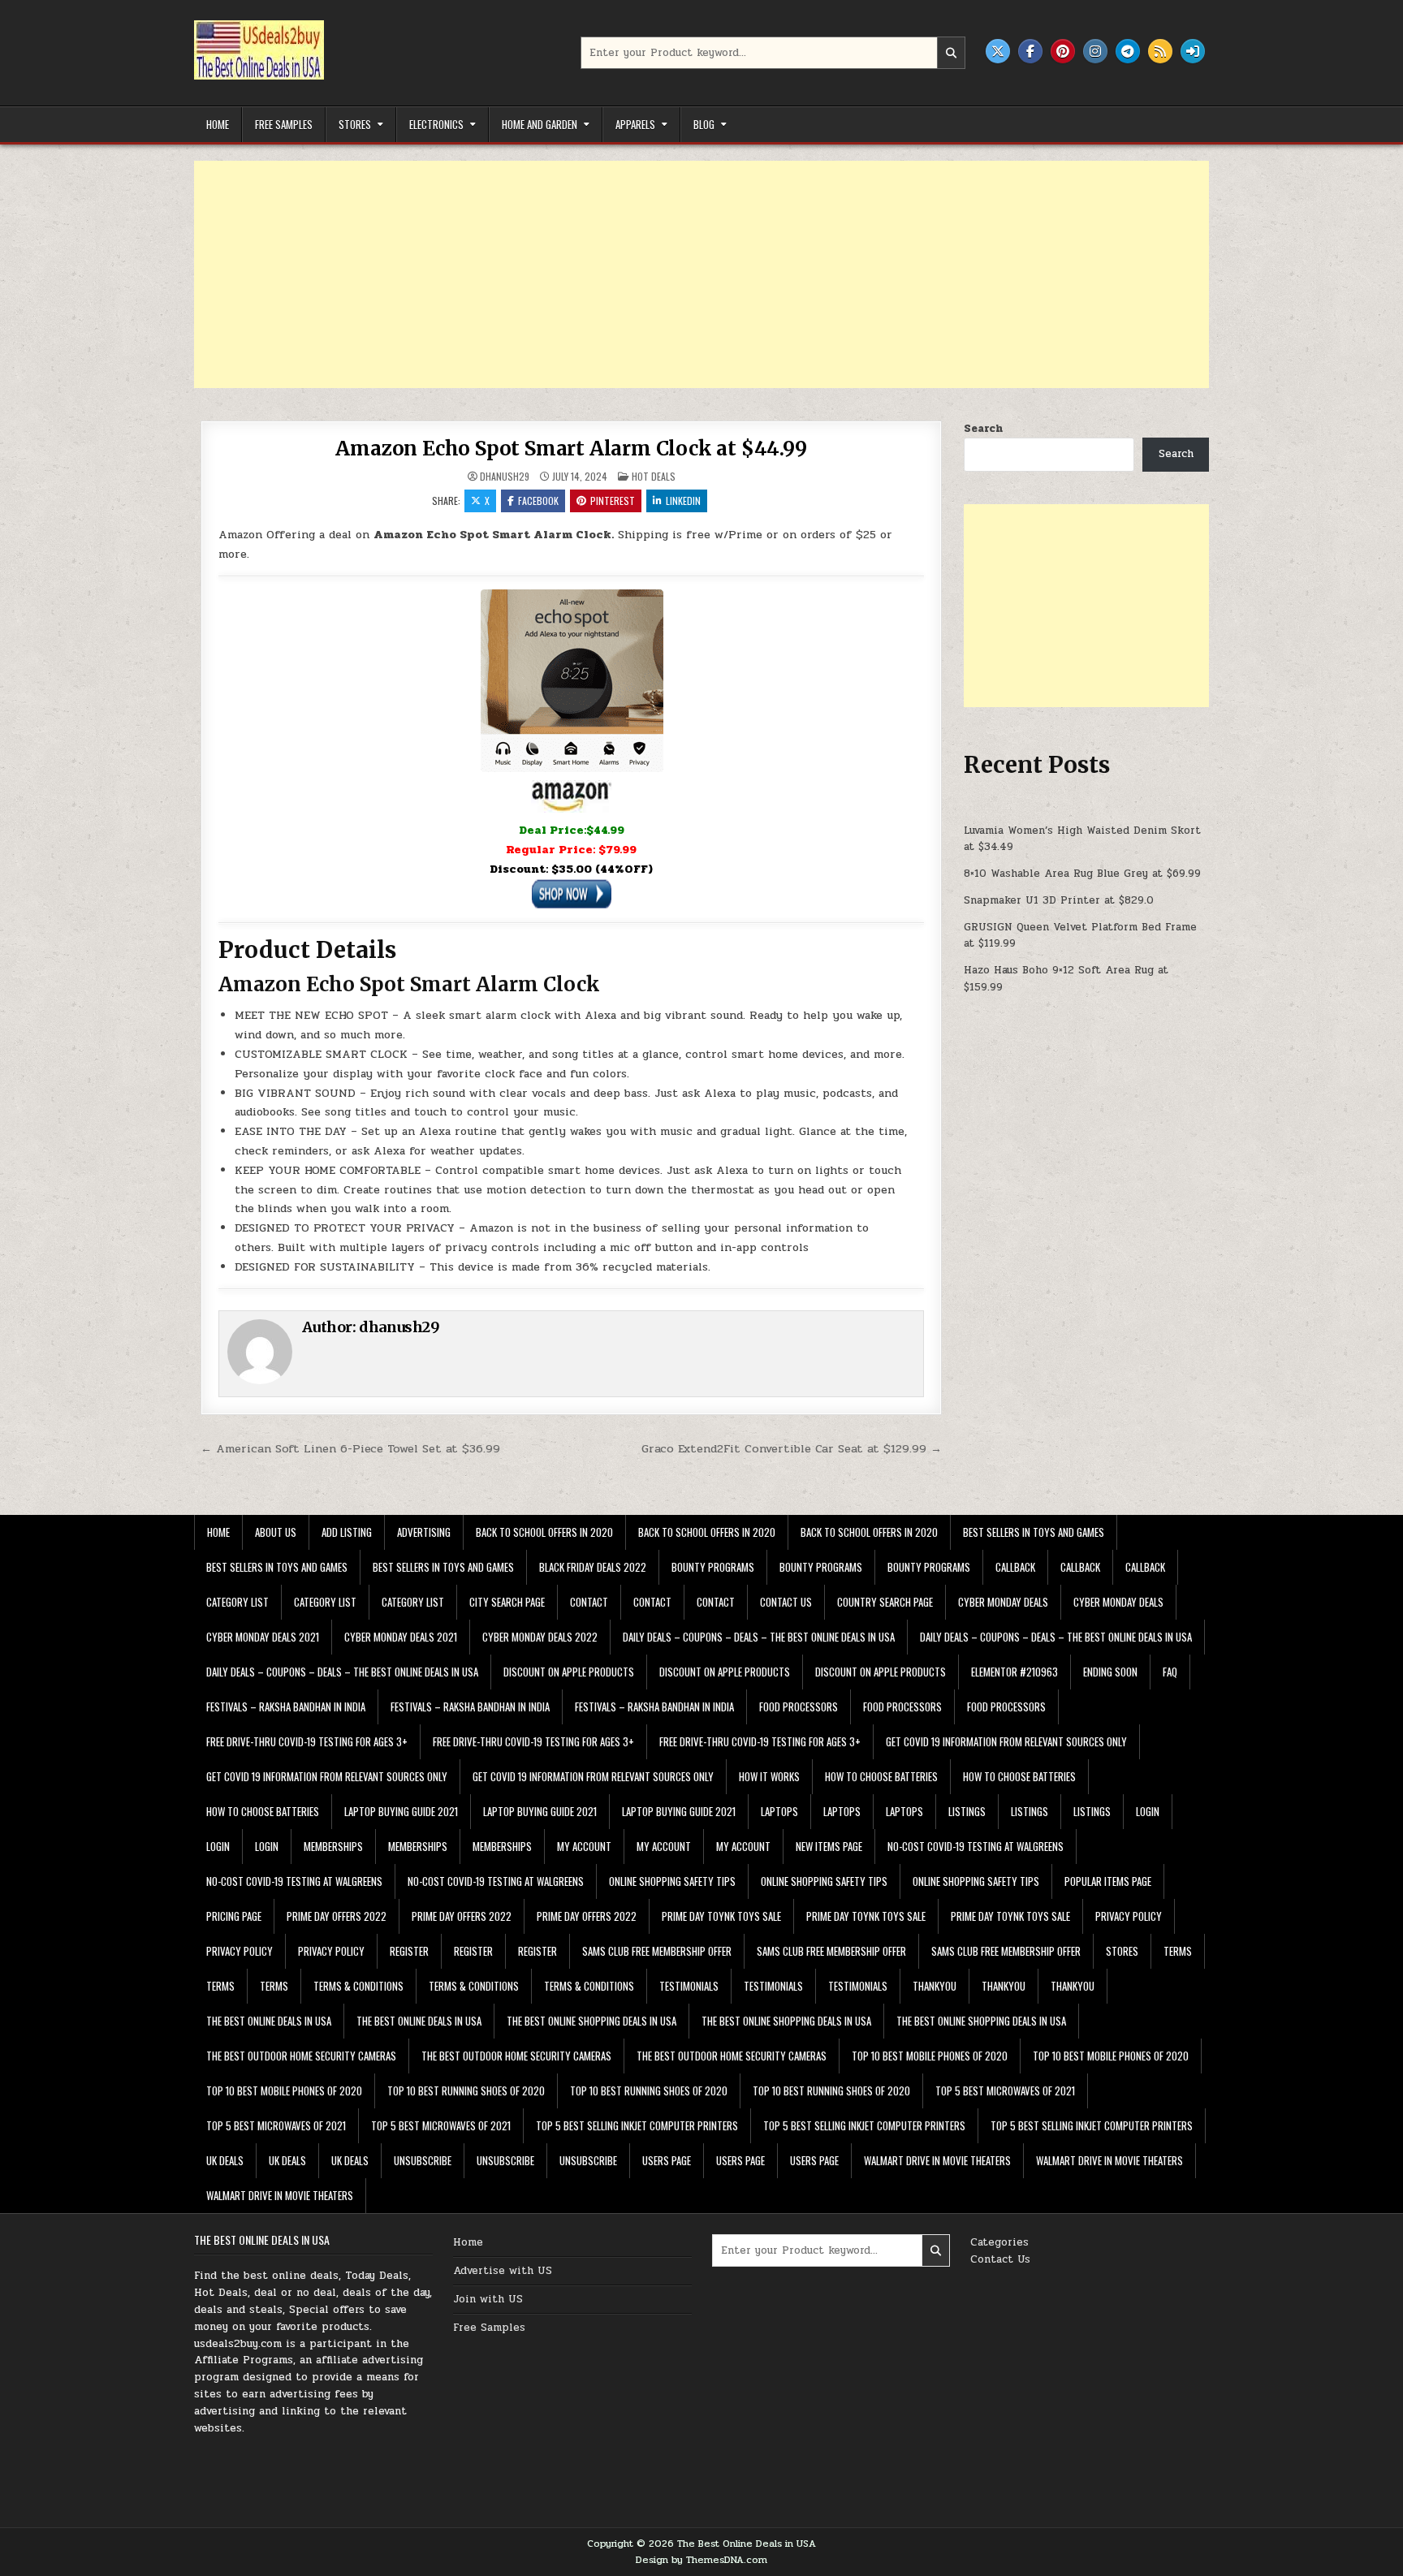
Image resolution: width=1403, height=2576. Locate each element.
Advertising (424, 1532)
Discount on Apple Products (569, 1672)
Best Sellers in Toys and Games (1034, 1532)
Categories (999, 2242)
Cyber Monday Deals (1003, 1602)
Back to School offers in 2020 (544, 1532)
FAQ (1170, 1672)
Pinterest (613, 501)
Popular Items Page (1108, 1881)
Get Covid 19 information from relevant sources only (1006, 1741)
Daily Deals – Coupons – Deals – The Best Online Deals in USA (759, 1637)
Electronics (436, 124)
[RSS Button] (1160, 51)
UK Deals (225, 2160)
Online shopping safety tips (672, 1881)
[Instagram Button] (1095, 51)
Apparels (635, 124)
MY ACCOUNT (584, 1846)
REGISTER (409, 1951)
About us (276, 1532)
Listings (967, 1811)
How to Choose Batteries (881, 1776)
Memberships (333, 1846)
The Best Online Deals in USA (269, 2021)
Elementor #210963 (1014, 1672)
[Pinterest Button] (1063, 51)
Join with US (488, 2299)
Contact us (786, 1602)
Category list (237, 1602)
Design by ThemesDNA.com (701, 2560)
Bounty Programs (713, 1567)
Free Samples (284, 124)
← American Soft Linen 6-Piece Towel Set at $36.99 (350, 1448)
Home (218, 124)
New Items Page (829, 1846)
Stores (355, 124)
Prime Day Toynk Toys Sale (721, 1916)
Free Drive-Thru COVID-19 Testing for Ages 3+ (307, 1741)
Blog (704, 124)
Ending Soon (1110, 1672)
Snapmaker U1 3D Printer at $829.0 (1059, 900)
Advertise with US (503, 2271)
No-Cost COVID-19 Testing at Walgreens (976, 1846)
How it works (769, 1776)
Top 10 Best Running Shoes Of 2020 (466, 2091)
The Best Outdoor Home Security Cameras (301, 2056)
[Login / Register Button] (1193, 51)
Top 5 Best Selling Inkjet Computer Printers (637, 2125)
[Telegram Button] (1128, 51)
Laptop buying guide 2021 (401, 1811)
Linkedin (683, 501)
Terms (1178, 1951)
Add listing (347, 1532)
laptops (779, 1811)
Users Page (667, 2160)
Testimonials (689, 1986)
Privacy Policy (1129, 1916)
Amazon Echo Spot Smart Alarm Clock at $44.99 (571, 449)
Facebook (538, 501)
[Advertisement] (681, 274)
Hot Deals (654, 476)
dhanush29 (505, 477)
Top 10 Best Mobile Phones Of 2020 (930, 2056)
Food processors (799, 1707)
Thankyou (935, 1986)
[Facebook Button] (1030, 51)
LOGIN (1148, 1811)
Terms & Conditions (358, 1986)
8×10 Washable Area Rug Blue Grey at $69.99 (1082, 874)
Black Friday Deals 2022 (593, 1567)
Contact (589, 1602)
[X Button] (998, 51)
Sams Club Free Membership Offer (657, 1951)
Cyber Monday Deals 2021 (263, 1637)
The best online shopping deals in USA (591, 2021)
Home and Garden (540, 124)
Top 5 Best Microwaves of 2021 (1005, 2091)
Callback (1015, 1567)
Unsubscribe (423, 2160)
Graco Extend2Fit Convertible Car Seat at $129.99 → (792, 1448)
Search (983, 429)
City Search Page (507, 1602)
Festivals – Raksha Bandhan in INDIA (286, 1707)
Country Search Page (885, 1602)
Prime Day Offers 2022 (337, 1916)
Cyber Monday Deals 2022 (540, 1637)
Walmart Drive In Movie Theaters (937, 2160)
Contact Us (1000, 2259)
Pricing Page (234, 1916)
